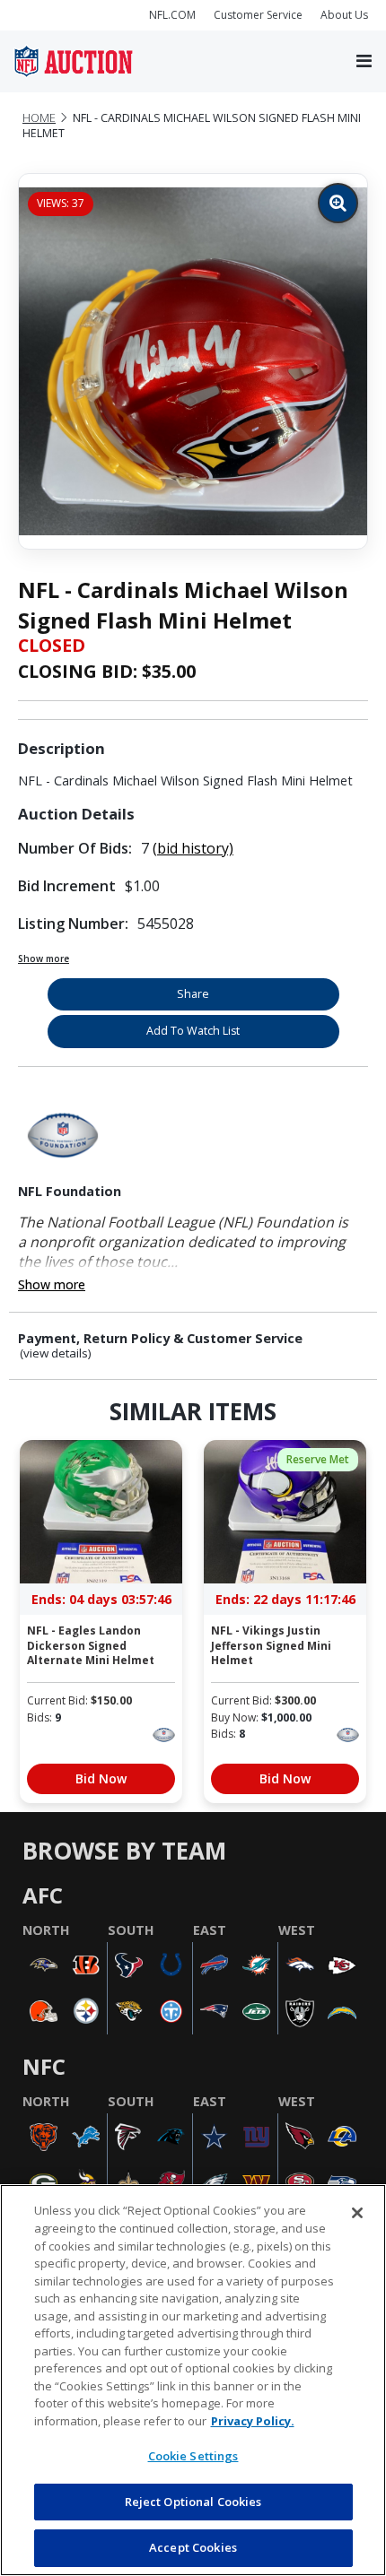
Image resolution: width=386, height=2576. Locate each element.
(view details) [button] (56, 1353)
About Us (344, 15)
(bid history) (193, 848)
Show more (44, 958)
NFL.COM (172, 15)
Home (39, 118)
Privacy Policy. (253, 2421)
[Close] (357, 2213)
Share (193, 994)
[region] (193, 2380)
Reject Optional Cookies (193, 2502)
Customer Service (258, 15)
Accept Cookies (193, 2547)
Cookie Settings (193, 2456)
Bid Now (101, 1778)
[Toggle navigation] (364, 62)
